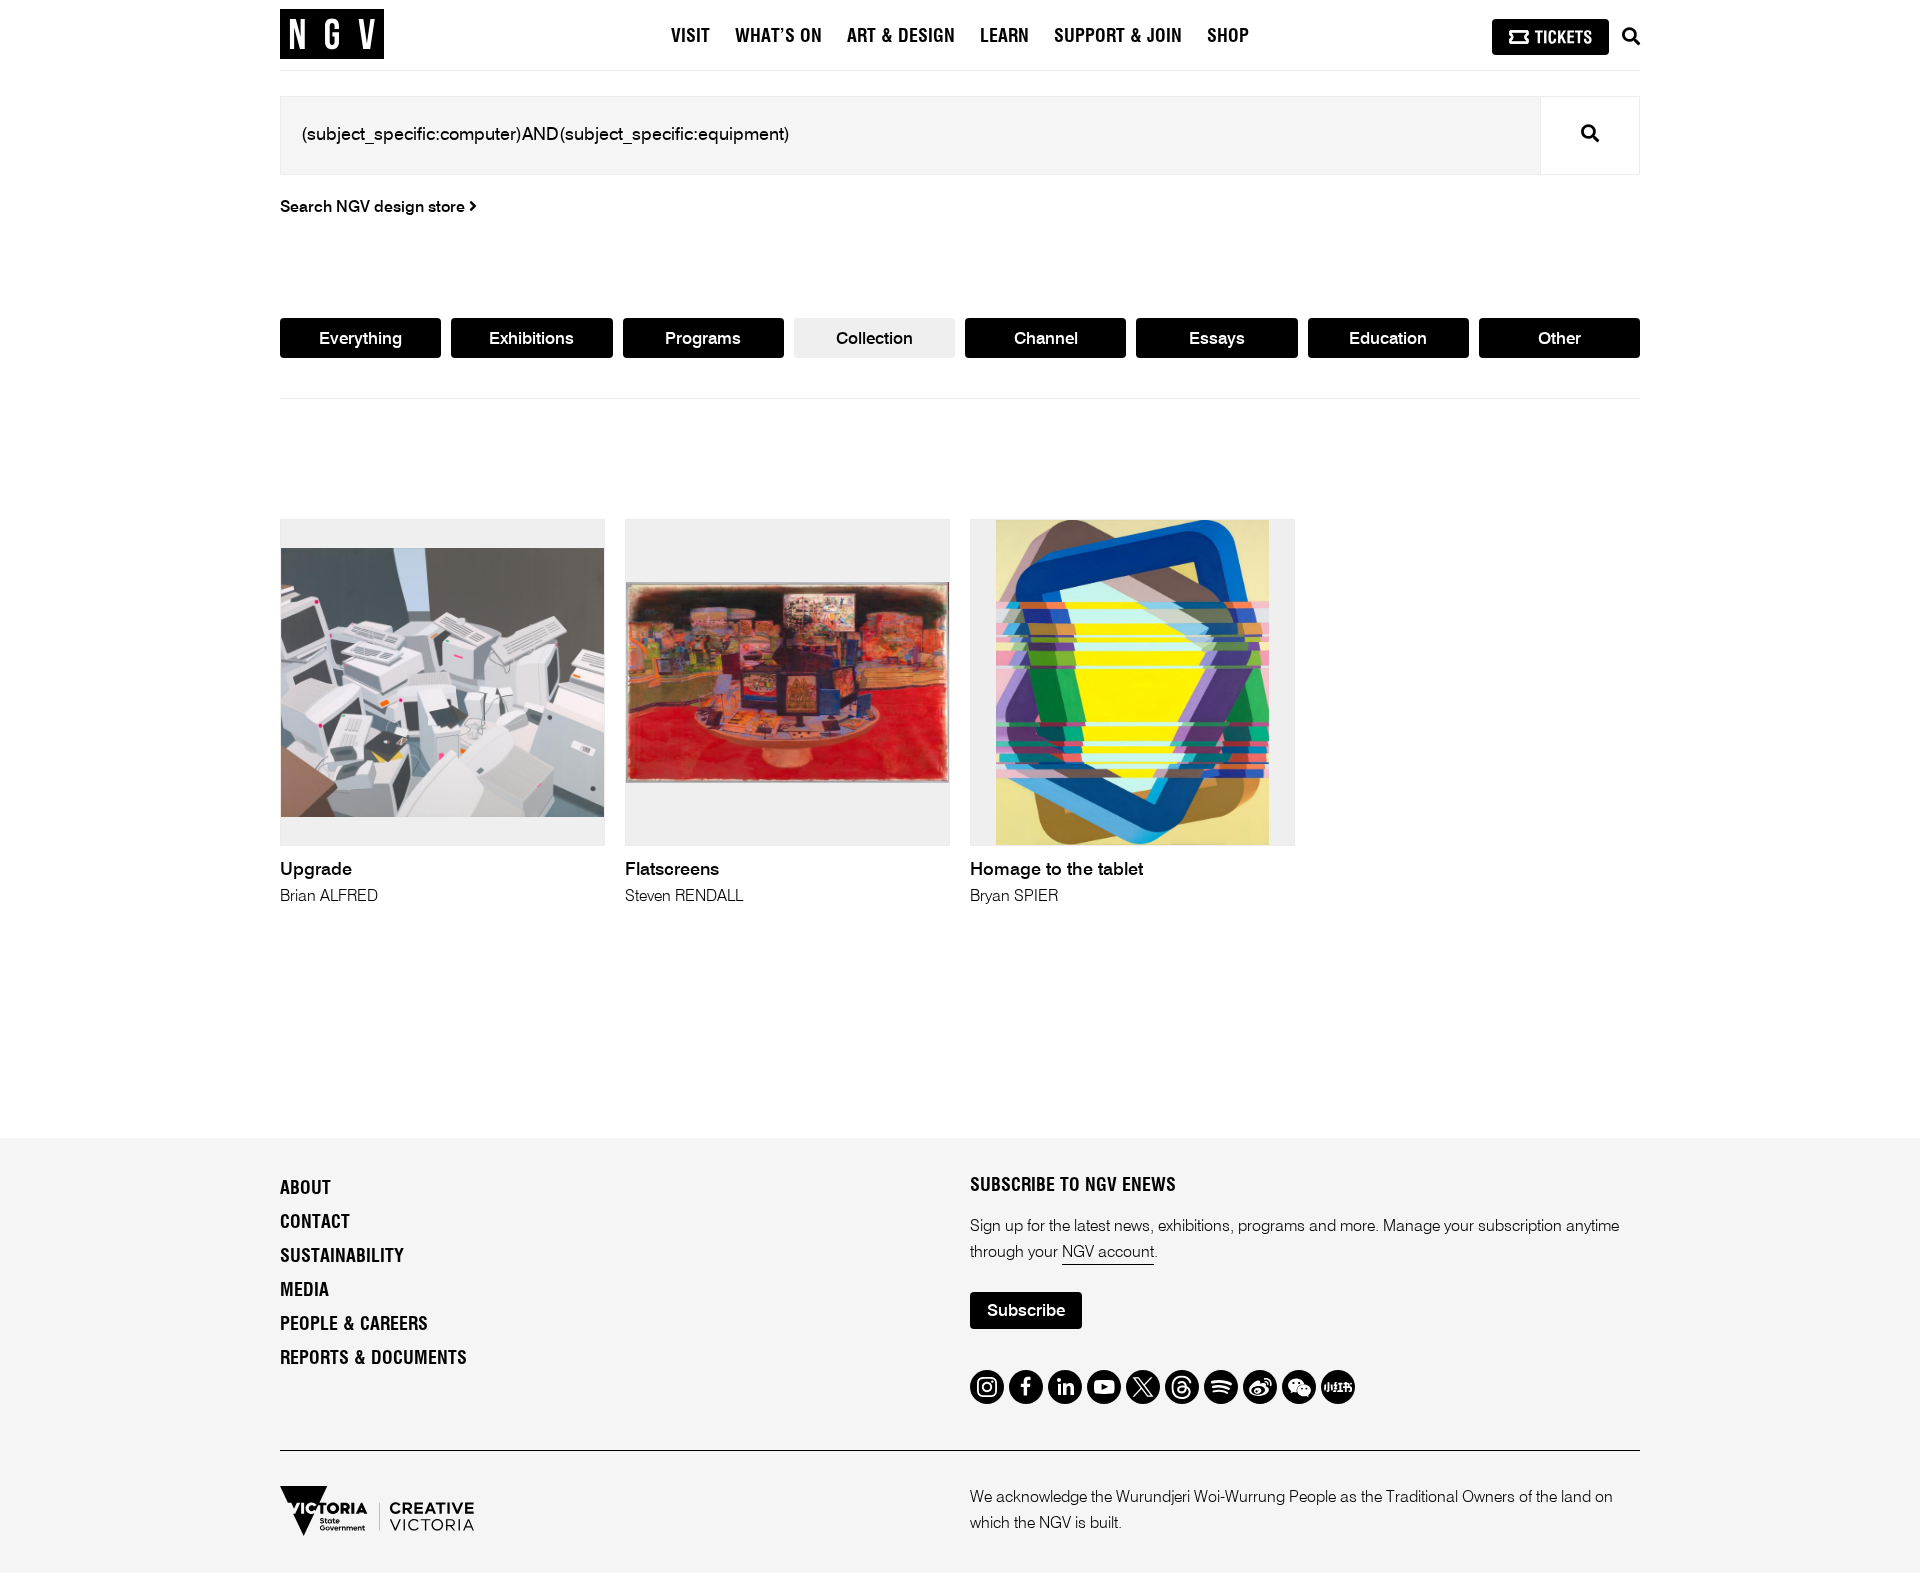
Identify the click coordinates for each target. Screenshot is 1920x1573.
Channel (1046, 339)
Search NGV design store (374, 208)
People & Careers (354, 1325)
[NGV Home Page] (332, 35)
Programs (703, 339)
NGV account (1108, 1253)
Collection (874, 339)
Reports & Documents (373, 1359)
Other (1559, 339)
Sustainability (342, 1257)
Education (1388, 339)
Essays (1217, 339)
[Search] (1631, 37)
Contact (315, 1223)
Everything (360, 339)
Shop (1228, 37)
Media (304, 1291)
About (305, 1189)
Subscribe (1026, 1311)
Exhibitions (531, 339)
